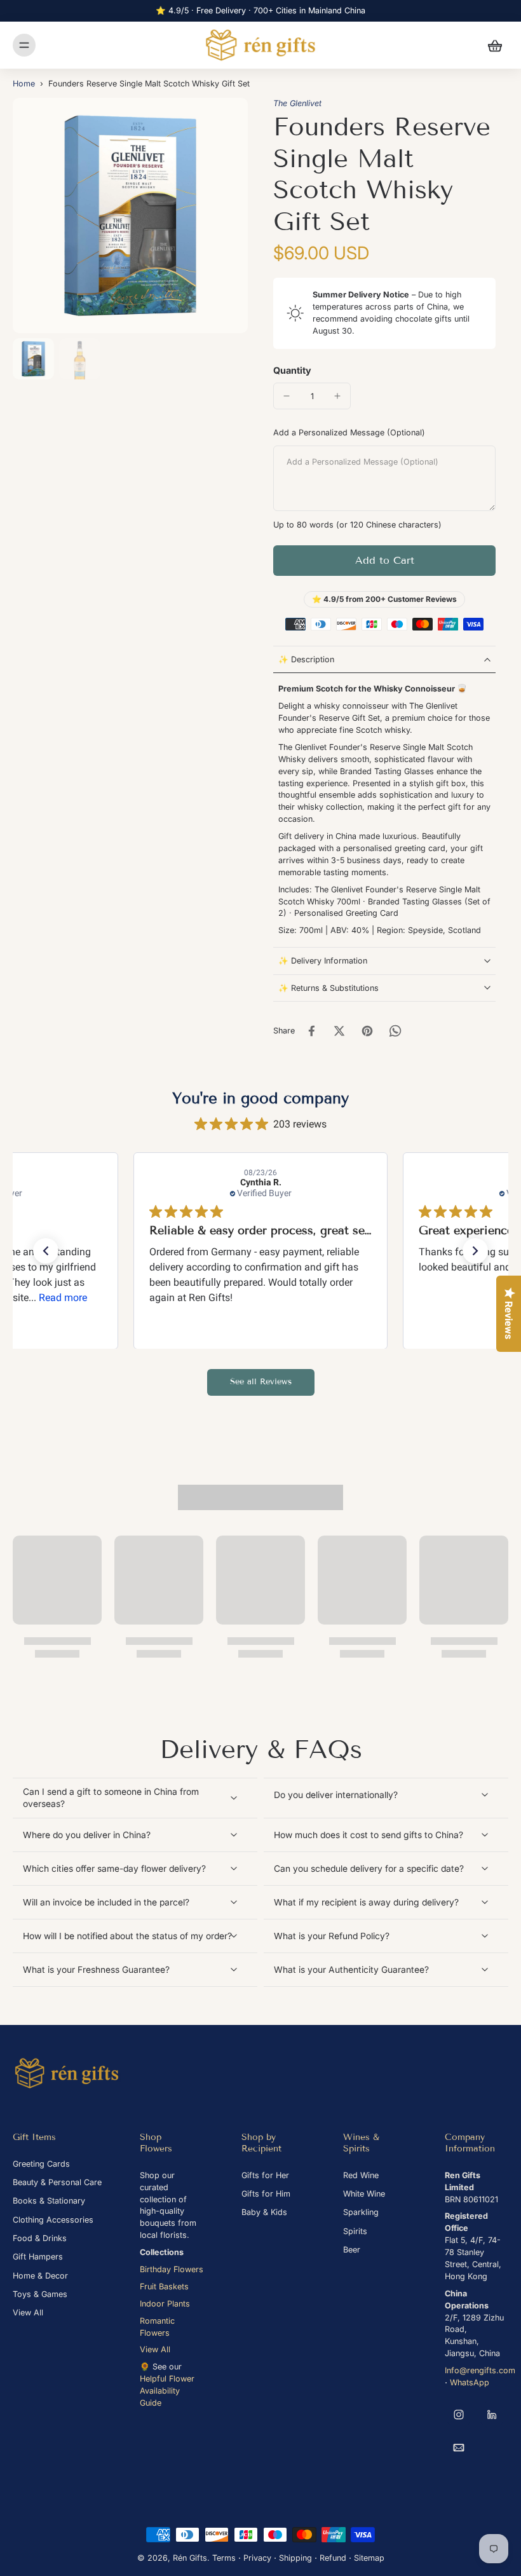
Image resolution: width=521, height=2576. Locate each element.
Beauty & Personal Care (57, 2182)
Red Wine (361, 2175)
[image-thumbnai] (33, 359)
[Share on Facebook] (311, 1031)
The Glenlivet (297, 103)
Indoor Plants (165, 2304)
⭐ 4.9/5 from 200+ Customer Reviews (384, 599)
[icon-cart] (494, 45)
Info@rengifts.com (480, 2370)
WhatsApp (470, 2382)
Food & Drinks (40, 2238)
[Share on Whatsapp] (395, 1031)
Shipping (295, 2558)
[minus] (287, 396)
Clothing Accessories (53, 2220)
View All (28, 2313)
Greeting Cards (41, 2164)
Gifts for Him (266, 2194)
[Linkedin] (492, 2415)
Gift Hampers (38, 2257)
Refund (333, 2558)
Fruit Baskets (164, 2286)
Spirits (355, 2231)
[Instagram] (459, 2415)
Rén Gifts (190, 2558)
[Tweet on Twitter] (339, 1031)
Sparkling (361, 2212)
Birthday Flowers (172, 2269)
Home (24, 84)
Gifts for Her (265, 2175)
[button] (384, 561)
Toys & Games (40, 2294)
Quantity (292, 370)
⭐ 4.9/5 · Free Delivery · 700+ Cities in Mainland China (260, 10)
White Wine (364, 2194)
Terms (224, 2558)
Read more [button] (63, 1297)
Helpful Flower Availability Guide (167, 2391)
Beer (352, 2250)
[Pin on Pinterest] (367, 1031)
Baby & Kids (264, 2212)
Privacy (257, 2558)
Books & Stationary (49, 2201)
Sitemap (369, 2558)
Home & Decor (40, 2276)
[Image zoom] (130, 215)
